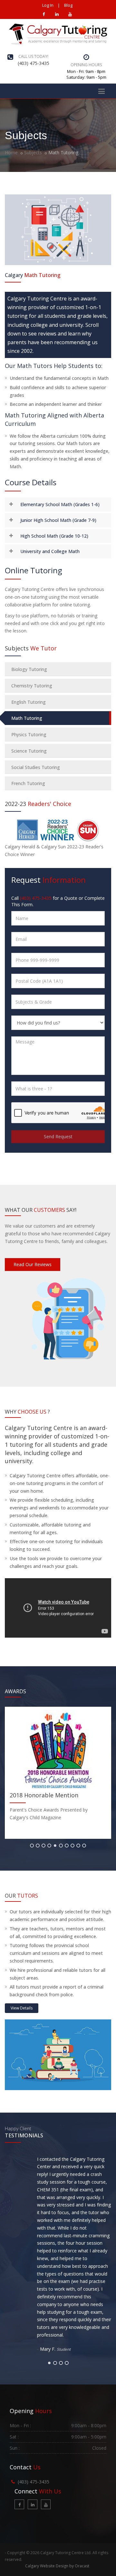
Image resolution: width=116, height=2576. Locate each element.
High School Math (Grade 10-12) (54, 536)
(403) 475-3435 (34, 63)
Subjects (33, 152)
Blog (68, 5)
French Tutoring (28, 783)
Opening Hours (86, 65)
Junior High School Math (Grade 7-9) (58, 520)
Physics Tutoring (29, 734)
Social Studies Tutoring (36, 767)
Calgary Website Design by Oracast (57, 2566)
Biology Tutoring (29, 669)
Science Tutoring (29, 751)
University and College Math (50, 551)
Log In (48, 5)
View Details (22, 2008)
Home (11, 152)
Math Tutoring (27, 718)
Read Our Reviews (33, 1264)
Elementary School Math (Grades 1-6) (60, 504)
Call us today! (33, 56)
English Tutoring (29, 702)
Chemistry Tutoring (32, 686)
